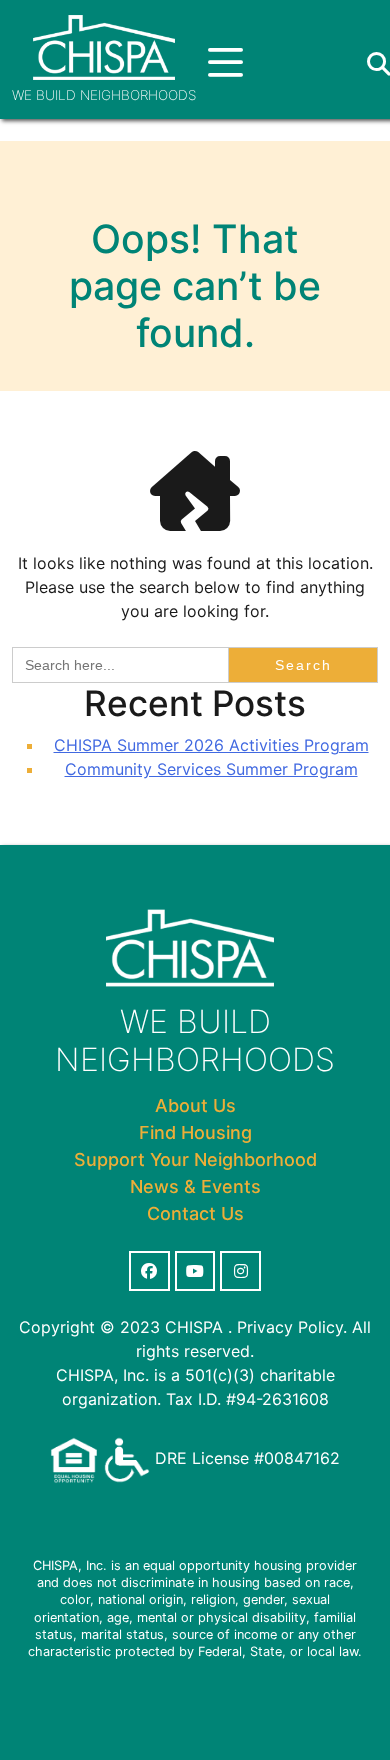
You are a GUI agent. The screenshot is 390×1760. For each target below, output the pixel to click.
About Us (195, 1105)
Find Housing (195, 1132)
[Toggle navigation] (225, 63)
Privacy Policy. (292, 1327)
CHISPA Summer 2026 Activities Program (211, 745)
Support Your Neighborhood (195, 1159)
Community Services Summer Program (211, 769)
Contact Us (195, 1213)
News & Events (195, 1186)
